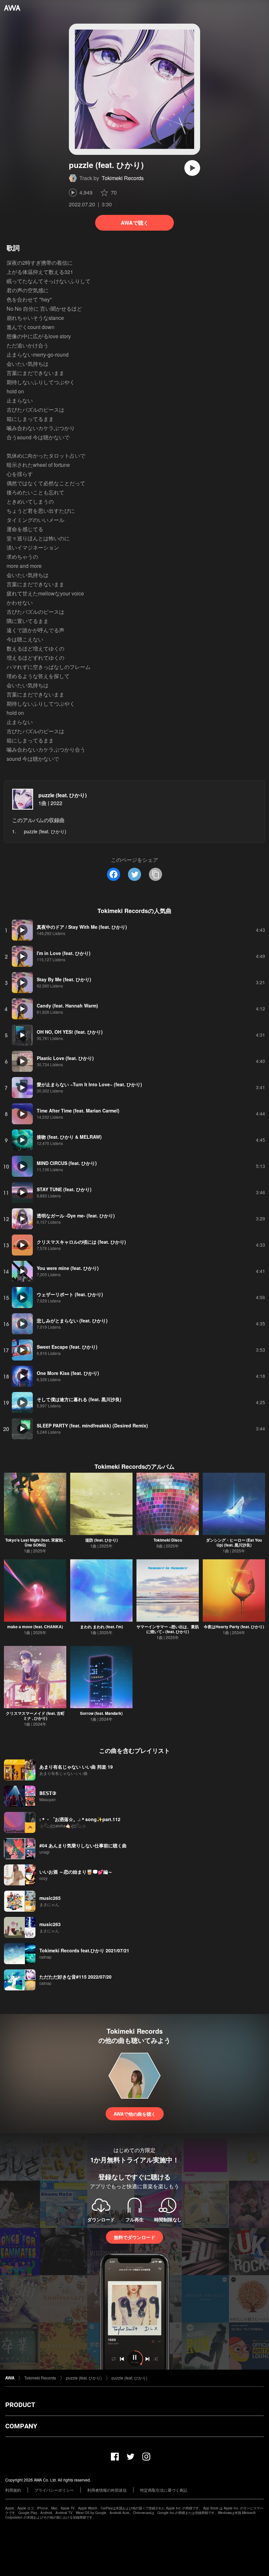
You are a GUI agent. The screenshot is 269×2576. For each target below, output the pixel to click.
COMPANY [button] (21, 2426)
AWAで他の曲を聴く (135, 2114)
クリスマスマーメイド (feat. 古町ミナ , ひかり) (35, 1716)
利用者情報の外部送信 (107, 2490)
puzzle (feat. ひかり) (62, 795)
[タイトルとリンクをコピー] (155, 874)
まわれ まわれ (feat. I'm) (102, 1627)
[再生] (192, 168)
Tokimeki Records (123, 178)
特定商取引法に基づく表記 (164, 2490)
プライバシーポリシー (54, 2490)
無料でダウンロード (134, 2237)
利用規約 (13, 2490)
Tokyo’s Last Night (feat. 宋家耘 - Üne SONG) (35, 1542)
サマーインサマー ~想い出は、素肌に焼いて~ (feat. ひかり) (168, 1629)
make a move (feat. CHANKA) (35, 1627)
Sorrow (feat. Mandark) (101, 1713)
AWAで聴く (135, 223)
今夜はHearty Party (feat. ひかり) (234, 1627)
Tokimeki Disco (168, 1540)
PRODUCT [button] (20, 2405)
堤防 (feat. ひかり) (102, 1540)
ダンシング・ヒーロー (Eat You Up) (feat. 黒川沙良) (234, 1542)
